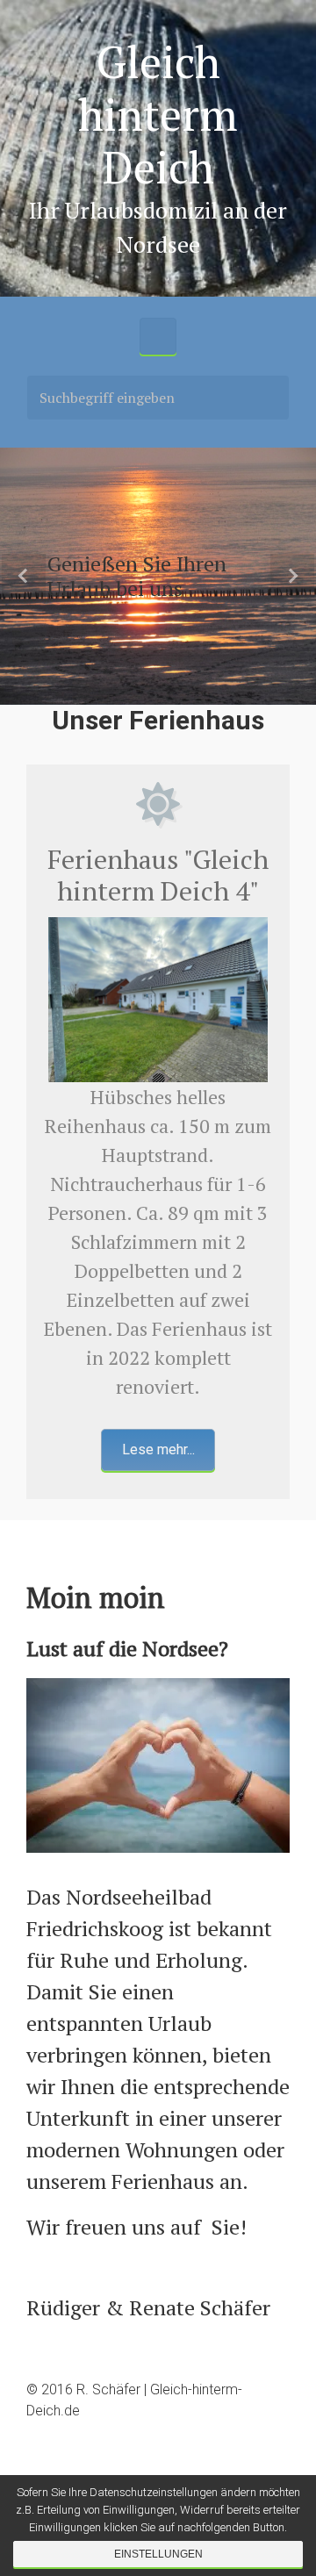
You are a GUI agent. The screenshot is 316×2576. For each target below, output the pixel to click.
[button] (24, 576)
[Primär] (158, 336)
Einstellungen (158, 2554)
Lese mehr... (158, 1449)
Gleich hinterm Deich (158, 114)
